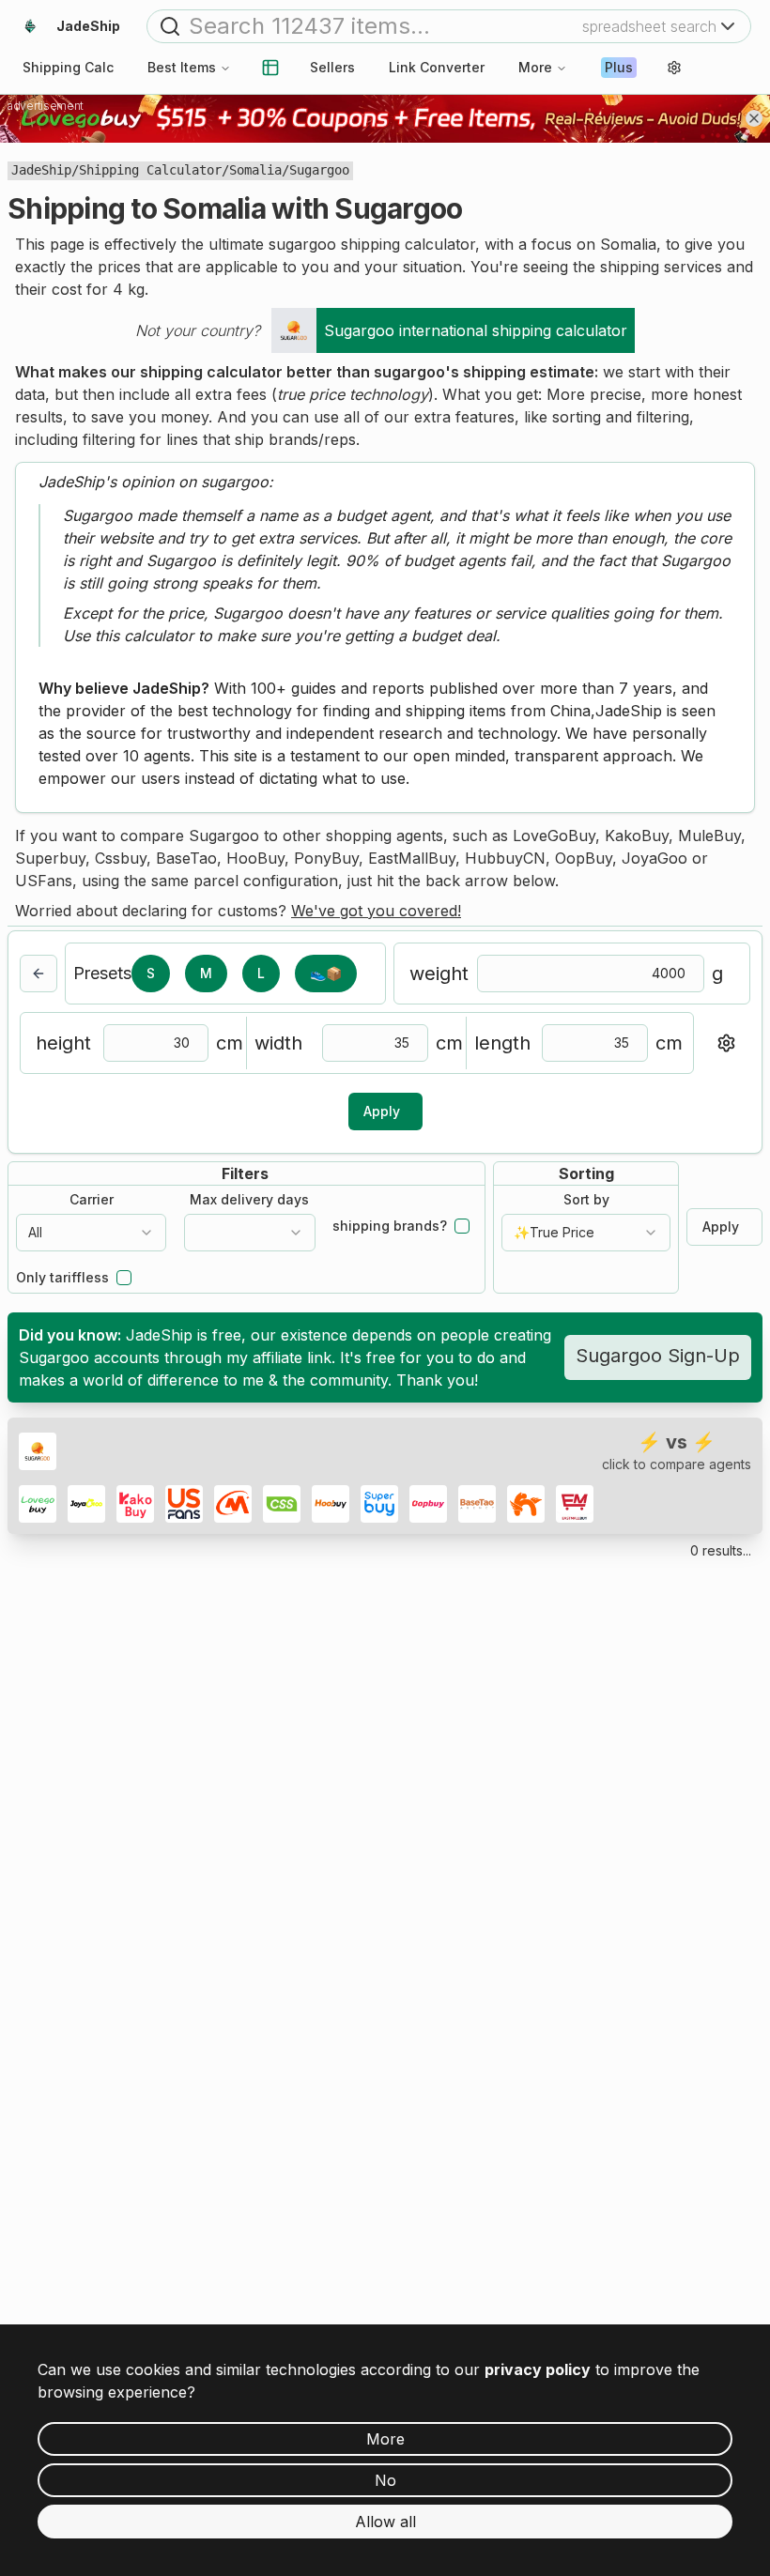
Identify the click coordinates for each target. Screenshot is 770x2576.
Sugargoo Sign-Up (658, 1356)
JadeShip (41, 170)
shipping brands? (390, 1226)
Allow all (385, 2522)
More (535, 67)
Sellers (332, 67)
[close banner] (754, 118)
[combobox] (91, 1233)
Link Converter (437, 67)
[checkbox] (462, 1226)
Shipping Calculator (150, 170)
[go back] (38, 974)
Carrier (92, 1200)
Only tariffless (62, 1278)
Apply (382, 1111)
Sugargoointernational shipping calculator (476, 330)
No (385, 2480)
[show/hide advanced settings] (726, 1043)
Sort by (586, 1200)
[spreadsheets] (270, 68)
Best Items (182, 67)
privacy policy (538, 2369)
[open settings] (674, 68)
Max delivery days (249, 1200)
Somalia (255, 170)
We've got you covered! (376, 911)
